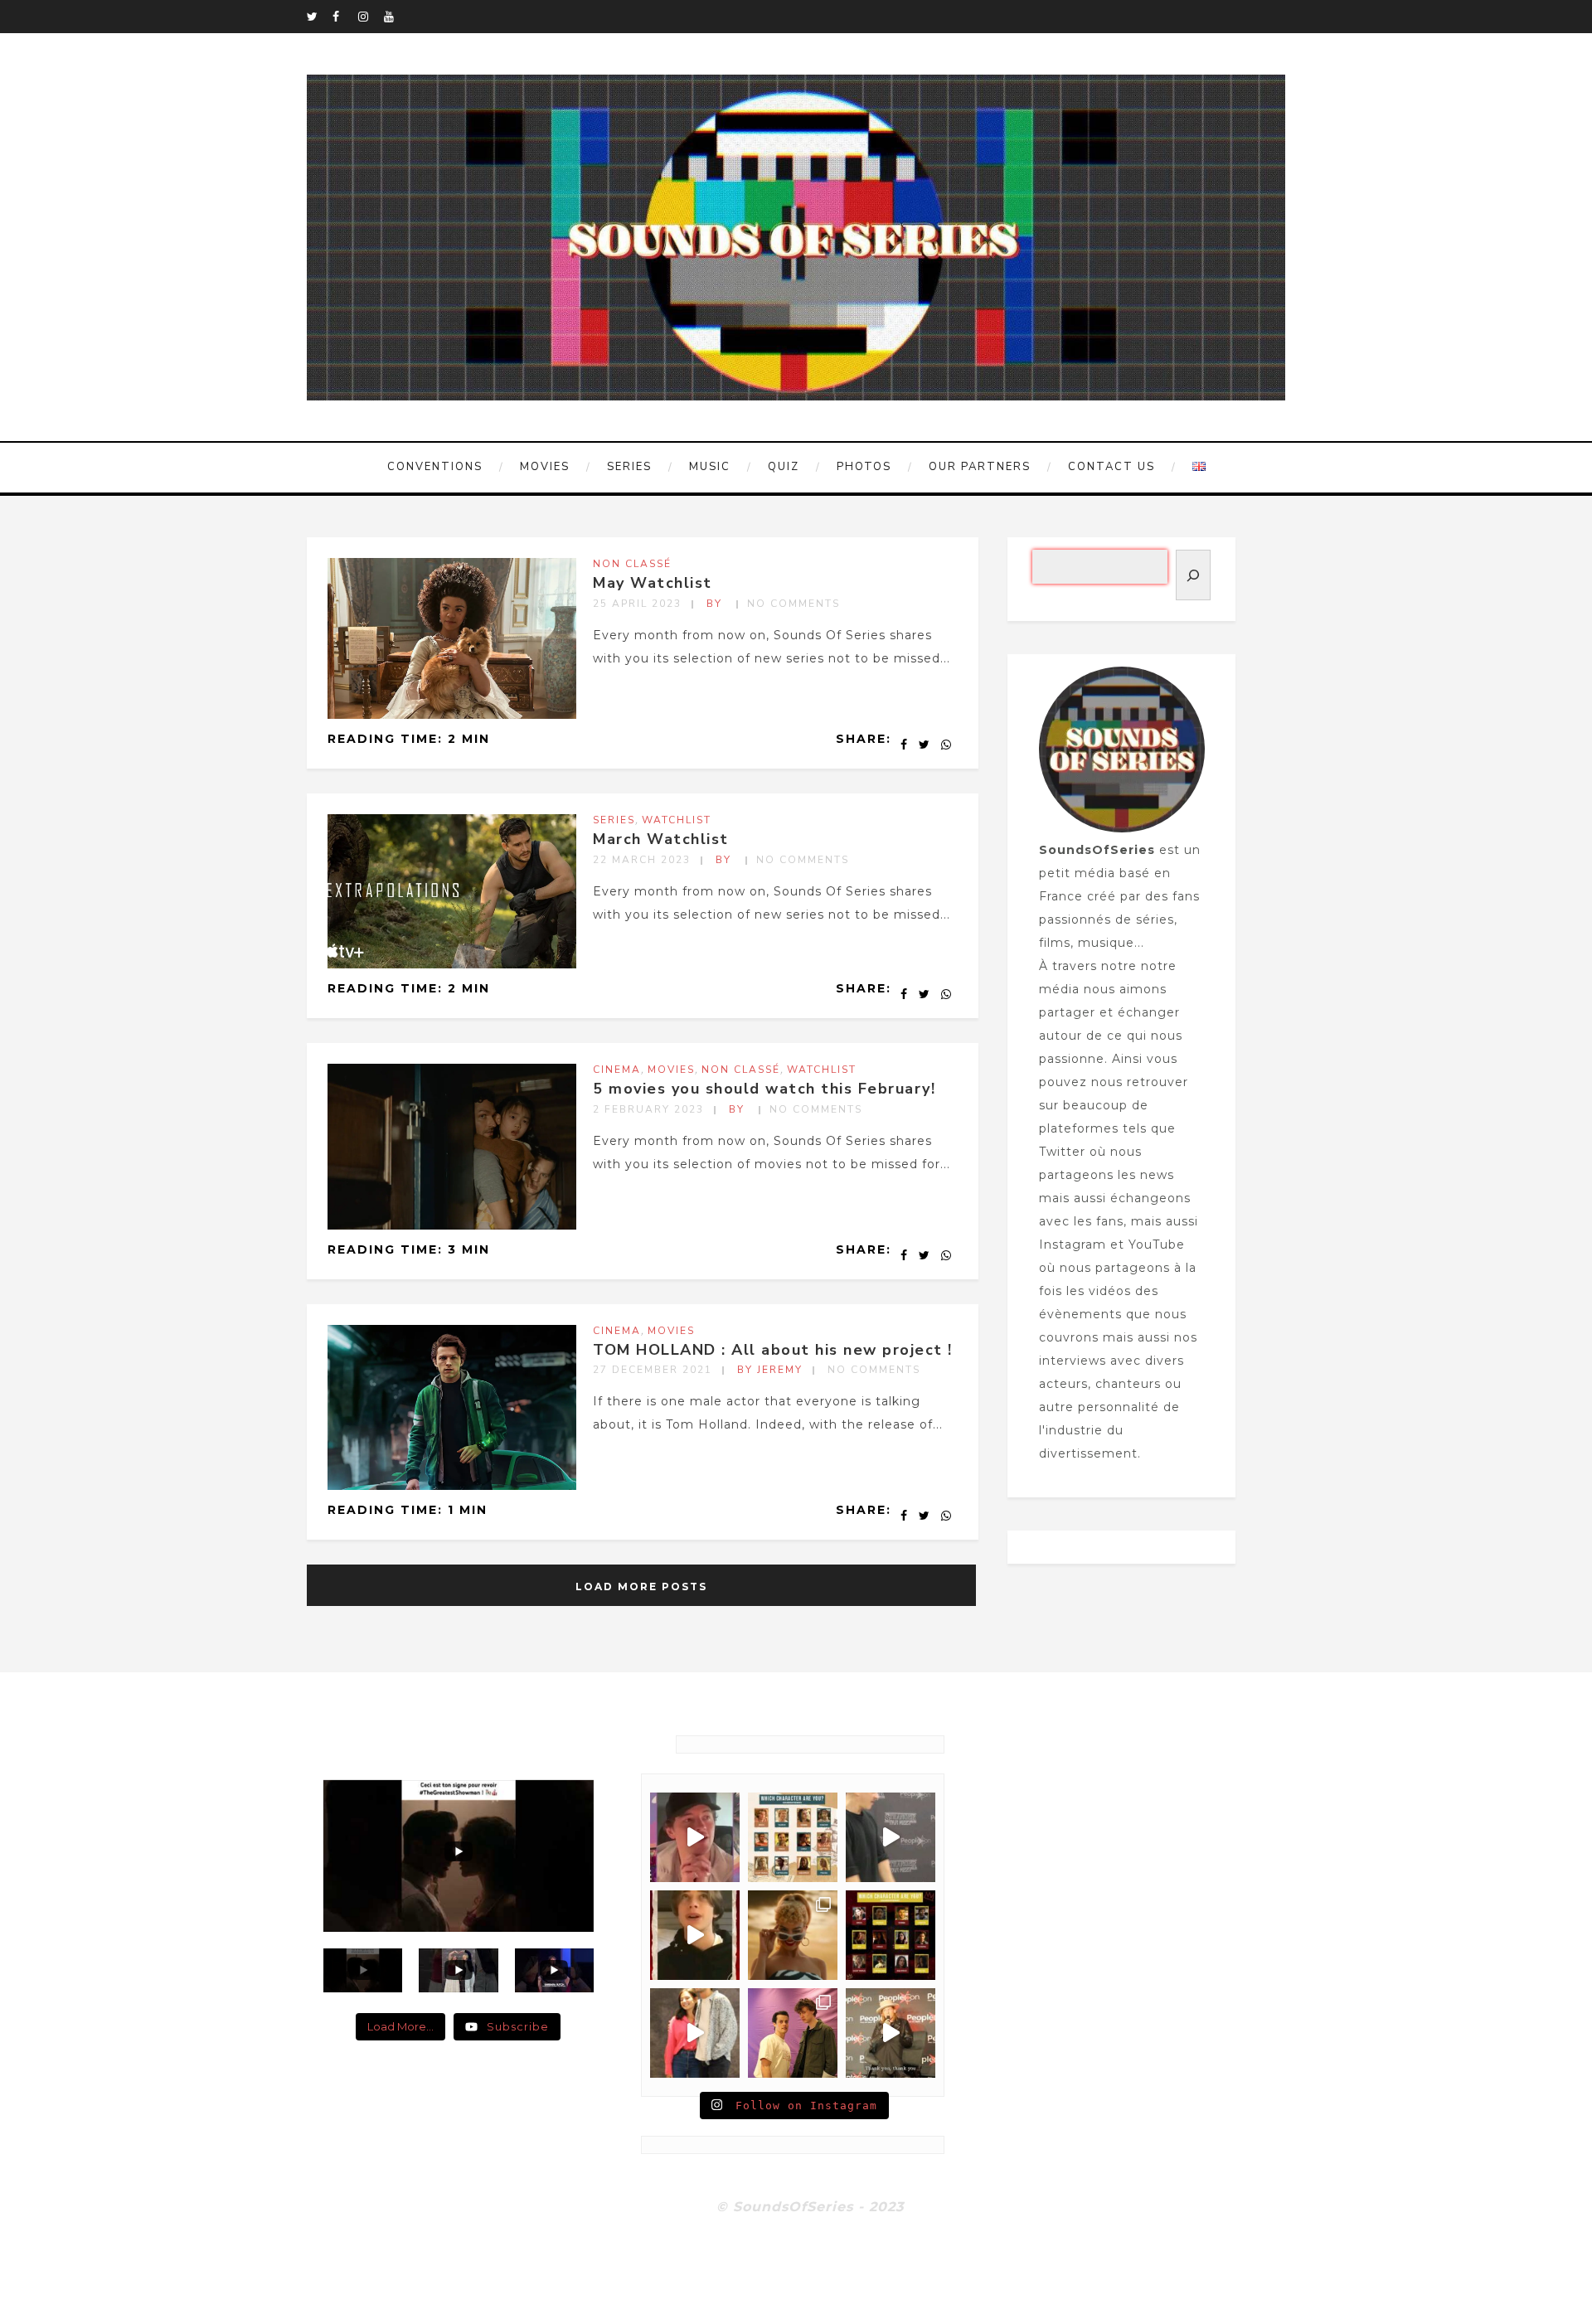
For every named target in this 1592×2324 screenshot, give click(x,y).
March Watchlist (661, 839)
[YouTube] (396, 17)
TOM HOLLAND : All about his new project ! (773, 1350)
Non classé (632, 564)
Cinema (617, 1070)
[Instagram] (371, 17)
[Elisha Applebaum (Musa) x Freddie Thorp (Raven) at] (695, 2033)
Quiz (784, 467)
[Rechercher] (1193, 575)
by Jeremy (770, 1370)
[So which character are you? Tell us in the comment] (891, 1935)
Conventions (435, 467)
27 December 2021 (653, 1370)
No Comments (794, 604)
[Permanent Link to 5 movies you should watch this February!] (452, 1225)
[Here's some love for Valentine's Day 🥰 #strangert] (891, 1837)
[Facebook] (345, 17)
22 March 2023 (642, 860)
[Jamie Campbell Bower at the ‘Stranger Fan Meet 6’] (891, 2033)
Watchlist (677, 820)
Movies (545, 467)
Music (710, 467)
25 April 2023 (637, 604)
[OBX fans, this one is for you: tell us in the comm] (793, 1837)
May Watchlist (653, 583)
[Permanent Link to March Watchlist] (452, 964)
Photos (864, 467)
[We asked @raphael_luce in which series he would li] (695, 1935)
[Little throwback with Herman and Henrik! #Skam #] (793, 2033)
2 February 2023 (648, 1109)
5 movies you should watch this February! (764, 1089)
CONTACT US (1111, 467)
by (716, 604)
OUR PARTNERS (980, 467)
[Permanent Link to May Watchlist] (452, 715)
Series (629, 467)
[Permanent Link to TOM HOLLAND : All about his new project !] (452, 1486)
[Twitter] (319, 17)
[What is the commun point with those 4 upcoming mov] (793, 1935)
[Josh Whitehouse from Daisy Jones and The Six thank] (695, 1837)
